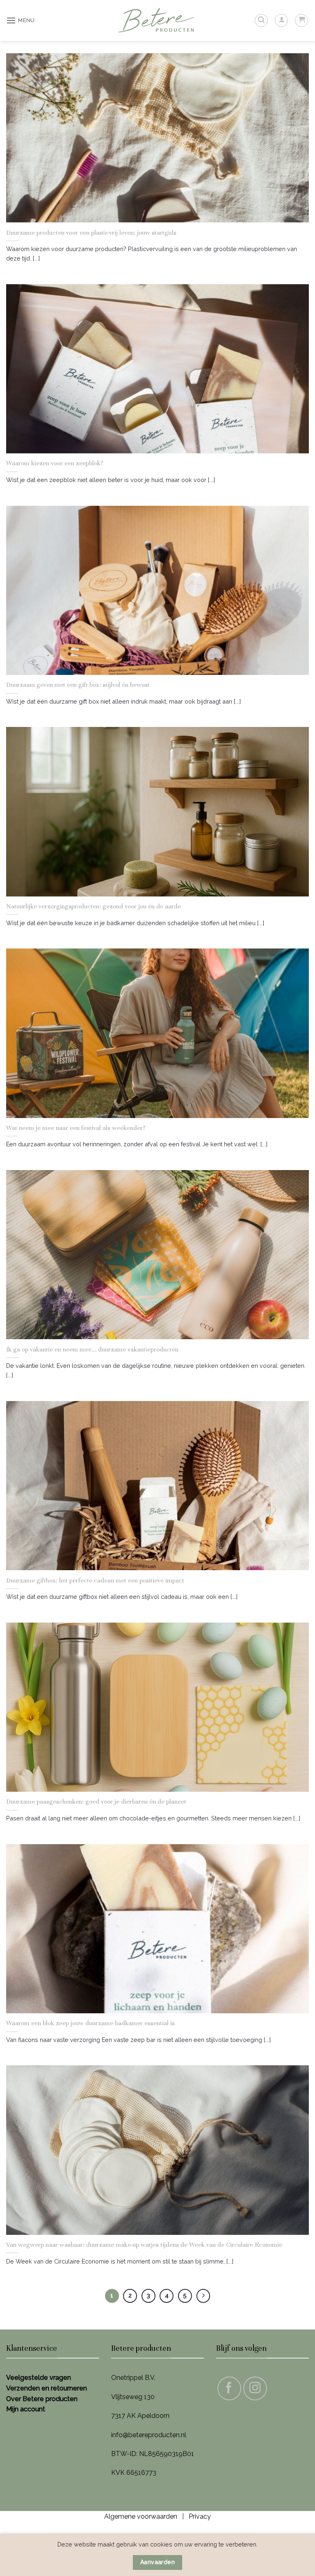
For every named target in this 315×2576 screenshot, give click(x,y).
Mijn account (26, 2409)
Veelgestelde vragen (39, 2378)
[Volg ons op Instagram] (255, 2388)
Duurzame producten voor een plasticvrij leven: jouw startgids (91, 232)
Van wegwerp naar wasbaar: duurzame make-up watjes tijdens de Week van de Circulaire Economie (144, 2244)
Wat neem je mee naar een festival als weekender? (76, 1128)
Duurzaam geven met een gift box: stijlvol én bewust (78, 685)
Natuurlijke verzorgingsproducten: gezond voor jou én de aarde (94, 906)
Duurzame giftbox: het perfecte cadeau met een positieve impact (95, 1580)
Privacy (200, 2516)
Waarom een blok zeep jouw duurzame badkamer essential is (90, 2023)
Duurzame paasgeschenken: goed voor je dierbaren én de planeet (96, 1801)
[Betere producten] (158, 21)
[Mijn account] (281, 20)
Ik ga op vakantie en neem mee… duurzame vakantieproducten (92, 1349)
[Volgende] (203, 2296)
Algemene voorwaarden (141, 2516)
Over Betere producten (42, 2399)
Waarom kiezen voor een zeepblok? (55, 463)
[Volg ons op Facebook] (229, 2388)
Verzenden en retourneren (47, 2388)
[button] (21, 20)
